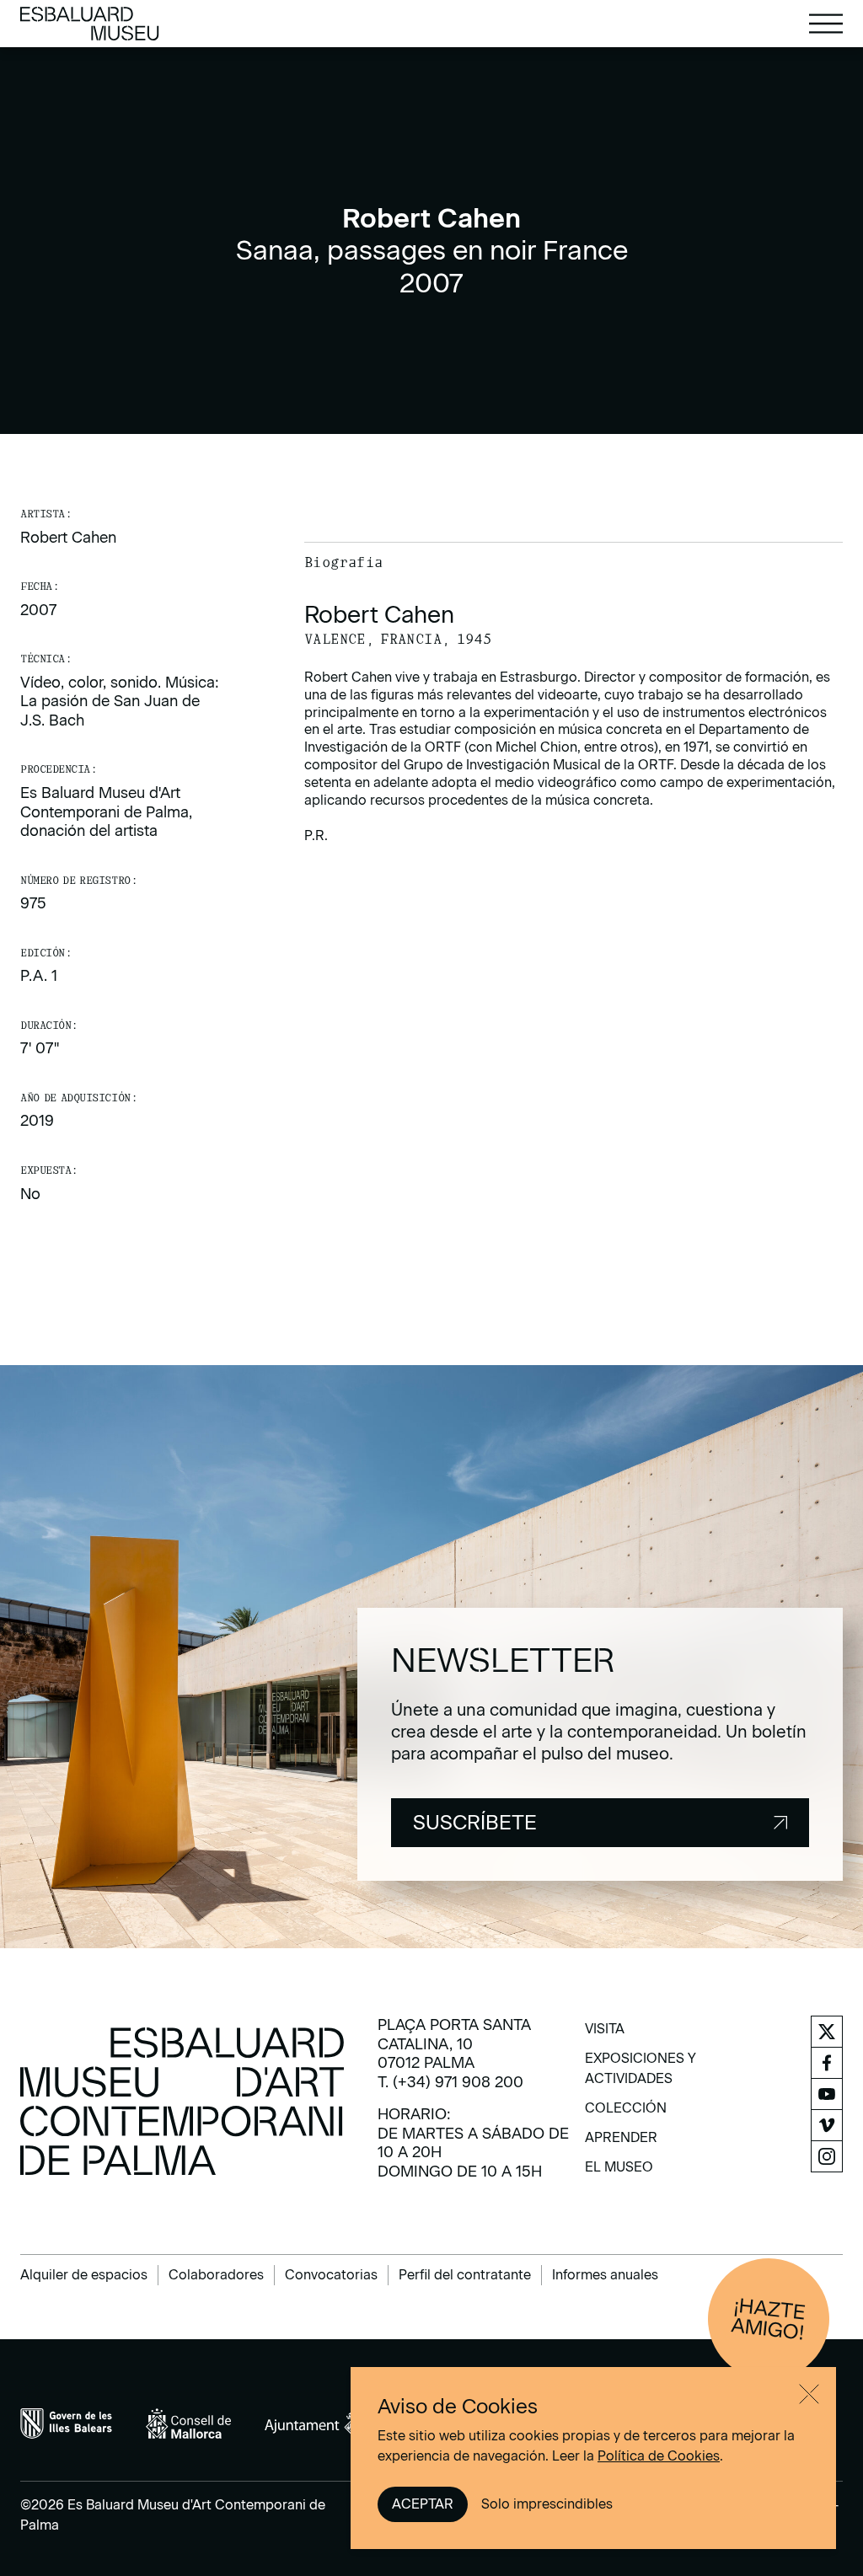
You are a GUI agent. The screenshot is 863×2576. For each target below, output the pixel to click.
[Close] (809, 2394)
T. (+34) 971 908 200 (450, 2082)
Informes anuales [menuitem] (605, 2275)
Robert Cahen (68, 538)
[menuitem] (605, 2035)
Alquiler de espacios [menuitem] (84, 2275)
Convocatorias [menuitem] (331, 2275)
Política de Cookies (659, 2456)
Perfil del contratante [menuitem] (465, 2275)
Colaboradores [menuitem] (216, 2275)
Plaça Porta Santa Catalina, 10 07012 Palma (454, 2044)
